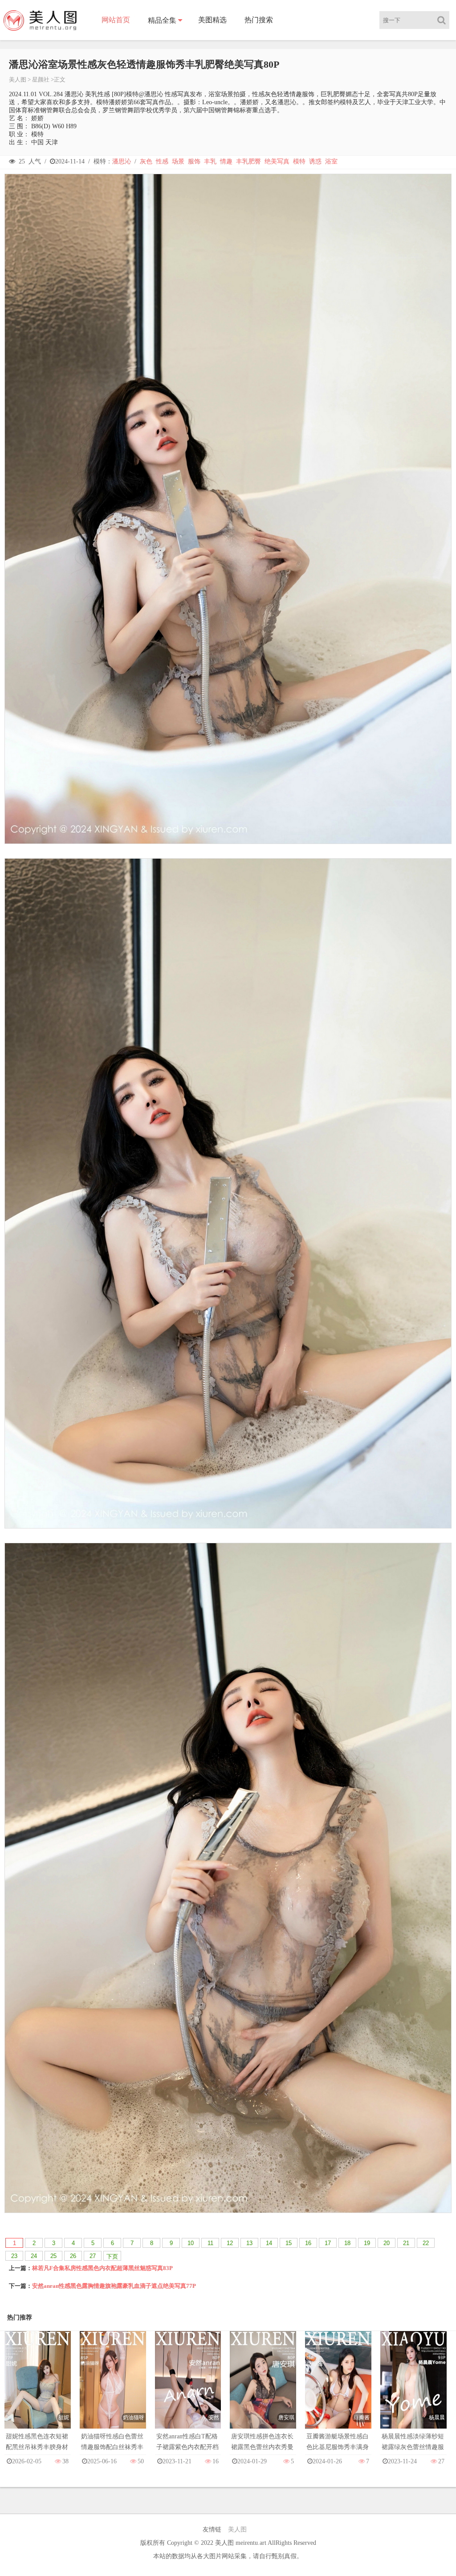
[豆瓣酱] (338, 2388)
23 (14, 2256)
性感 (162, 161)
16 (308, 2243)
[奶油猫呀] (113, 2388)
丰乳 (210, 161)
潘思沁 (122, 161)
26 (73, 2256)
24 (34, 2256)
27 (93, 2256)
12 (230, 2243)
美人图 (18, 79)
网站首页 (116, 20)
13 (249, 2243)
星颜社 (41, 79)
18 (347, 2243)
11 (210, 2243)
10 (191, 2243)
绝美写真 (277, 161)
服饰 (194, 161)
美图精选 (212, 20)
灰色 (146, 161)
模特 (299, 161)
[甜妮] (38, 2388)
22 (426, 2243)
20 (387, 2243)
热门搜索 (259, 20)
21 (406, 2243)
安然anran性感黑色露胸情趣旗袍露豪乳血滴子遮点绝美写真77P (114, 2286)
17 (328, 2243)
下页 (112, 2256)
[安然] (188, 2388)
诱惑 (315, 161)
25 (53, 2256)
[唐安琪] (263, 2388)
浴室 (331, 161)
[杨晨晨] (413, 2388)
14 (269, 2243)
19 (367, 2243)
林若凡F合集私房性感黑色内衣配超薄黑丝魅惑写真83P (102, 2268)
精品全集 (162, 20)
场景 (178, 161)
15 (289, 2243)
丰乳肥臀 (248, 161)
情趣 (226, 161)
